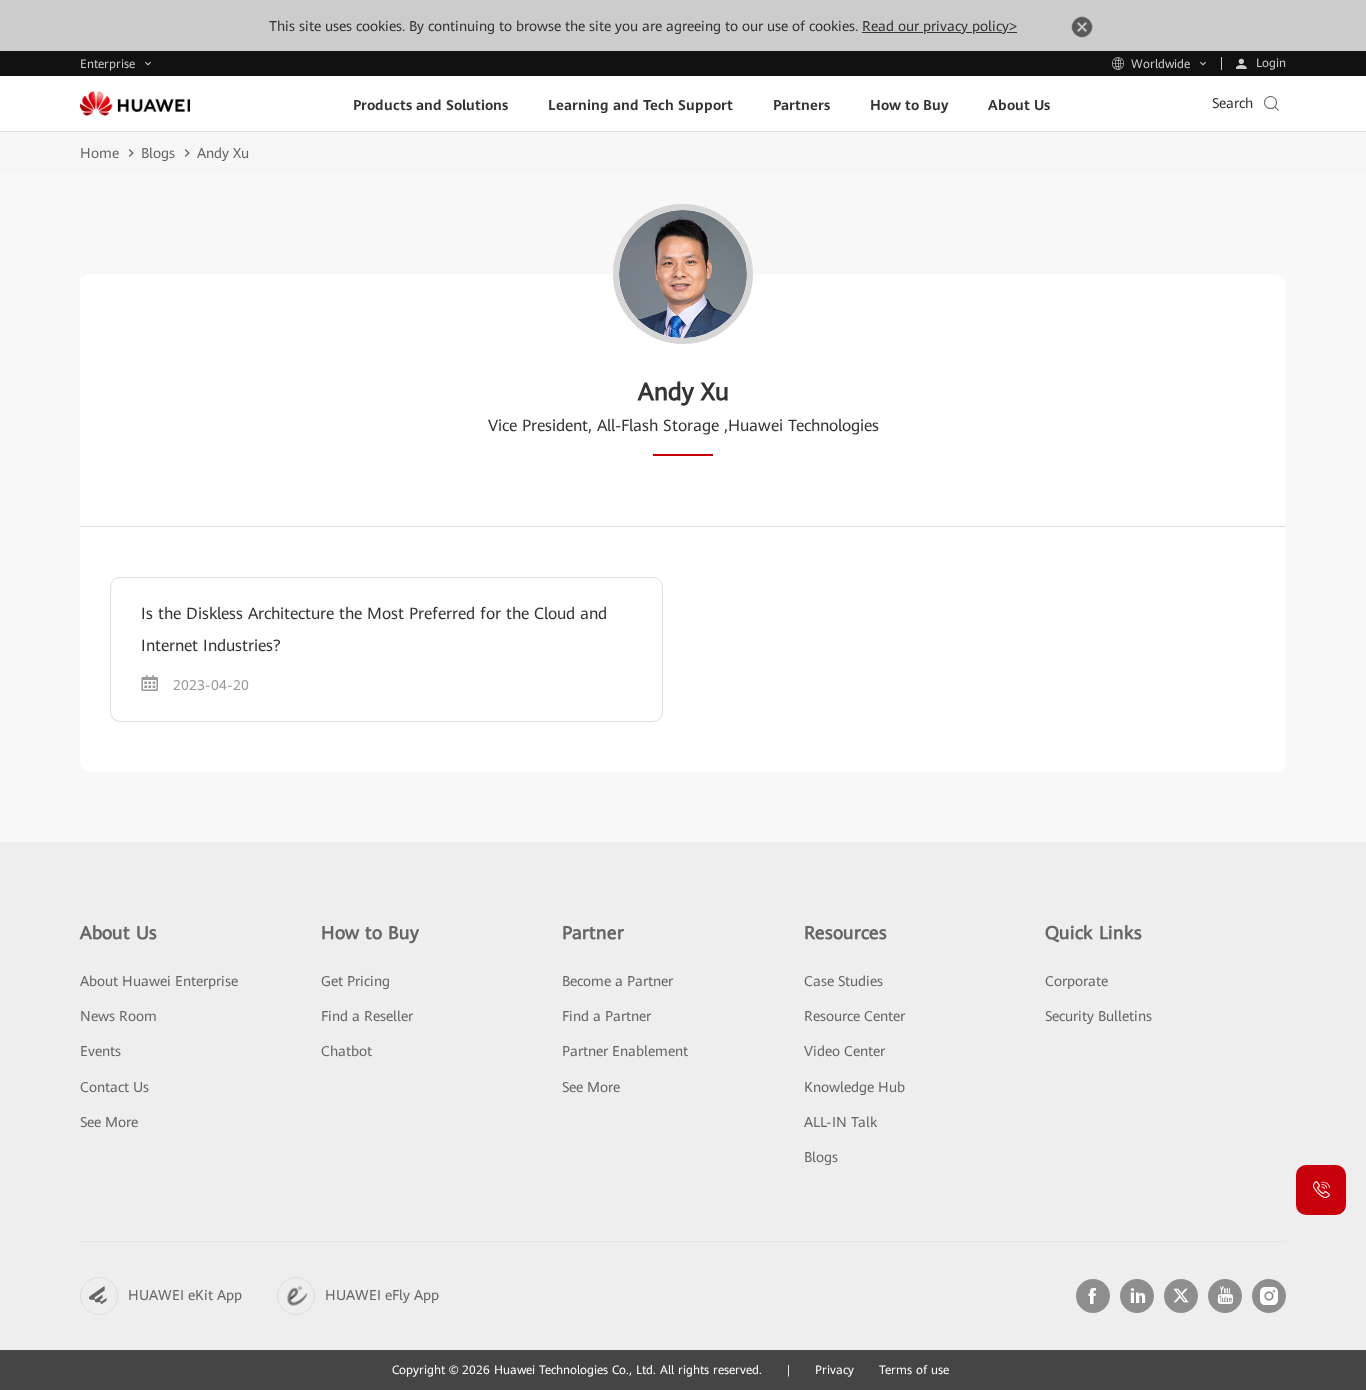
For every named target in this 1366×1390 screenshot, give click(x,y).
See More (109, 1122)
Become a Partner (617, 981)
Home (99, 153)
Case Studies (843, 981)
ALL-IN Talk (840, 1122)
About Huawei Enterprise (159, 981)
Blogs (158, 153)
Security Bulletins (1098, 1016)
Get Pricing (355, 981)
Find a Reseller (367, 1016)
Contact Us (114, 1087)
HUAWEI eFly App (382, 1295)
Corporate (1076, 981)
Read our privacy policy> (939, 26)
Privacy (834, 1370)
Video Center (844, 1051)
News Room (118, 1016)
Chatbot (346, 1051)
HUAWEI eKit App (185, 1295)
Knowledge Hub (854, 1087)
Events (100, 1051)
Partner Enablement (625, 1051)
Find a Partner (606, 1016)
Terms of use (914, 1370)
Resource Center (854, 1016)
